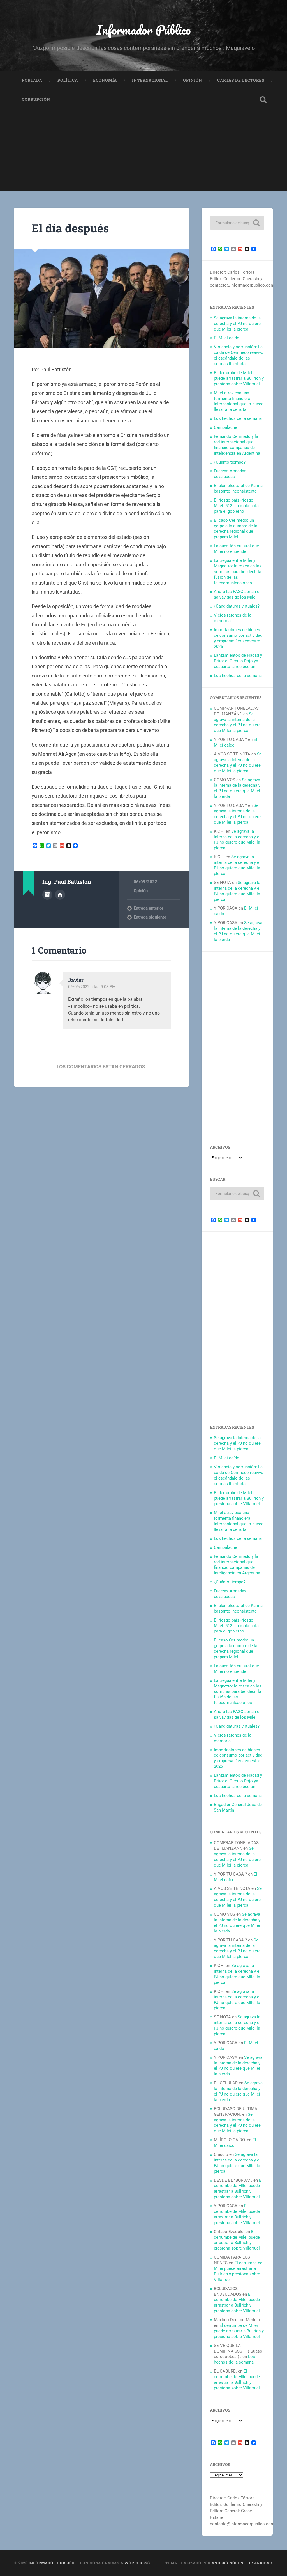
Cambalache (225, 427)
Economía (105, 80)
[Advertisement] (143, 151)
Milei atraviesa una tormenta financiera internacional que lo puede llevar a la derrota (239, 401)
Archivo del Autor (47, 895)
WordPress (137, 2563)
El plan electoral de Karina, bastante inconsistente (239, 488)
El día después (70, 228)
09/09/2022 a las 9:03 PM (92, 987)
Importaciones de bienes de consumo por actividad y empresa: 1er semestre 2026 (238, 638)
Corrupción (36, 99)
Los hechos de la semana (238, 418)
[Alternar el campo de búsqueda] (263, 100)
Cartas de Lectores (241, 80)
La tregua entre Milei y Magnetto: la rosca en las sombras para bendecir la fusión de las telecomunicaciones (238, 572)
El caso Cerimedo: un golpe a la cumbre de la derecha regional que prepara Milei (236, 529)
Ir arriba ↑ (261, 2563)
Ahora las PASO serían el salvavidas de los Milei (237, 594)
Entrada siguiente (150, 917)
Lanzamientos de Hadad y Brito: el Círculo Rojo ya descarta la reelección (238, 661)
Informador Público (144, 30)
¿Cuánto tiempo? (230, 462)
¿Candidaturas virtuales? (237, 606)
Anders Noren (228, 2563)
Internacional (150, 80)
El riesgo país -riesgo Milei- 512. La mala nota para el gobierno (236, 506)
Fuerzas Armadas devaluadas (230, 474)
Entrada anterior (148, 908)
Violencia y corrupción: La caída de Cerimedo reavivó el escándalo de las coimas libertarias (239, 355)
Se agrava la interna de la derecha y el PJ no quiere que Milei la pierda (237, 324)
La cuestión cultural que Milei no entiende (236, 549)
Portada (32, 80)
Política (68, 80)
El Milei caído (227, 338)
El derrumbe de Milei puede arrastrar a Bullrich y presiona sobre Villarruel (239, 378)
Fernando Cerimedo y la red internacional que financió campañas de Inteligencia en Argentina (237, 445)
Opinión (193, 80)
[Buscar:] (237, 223)
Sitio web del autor (60, 895)
